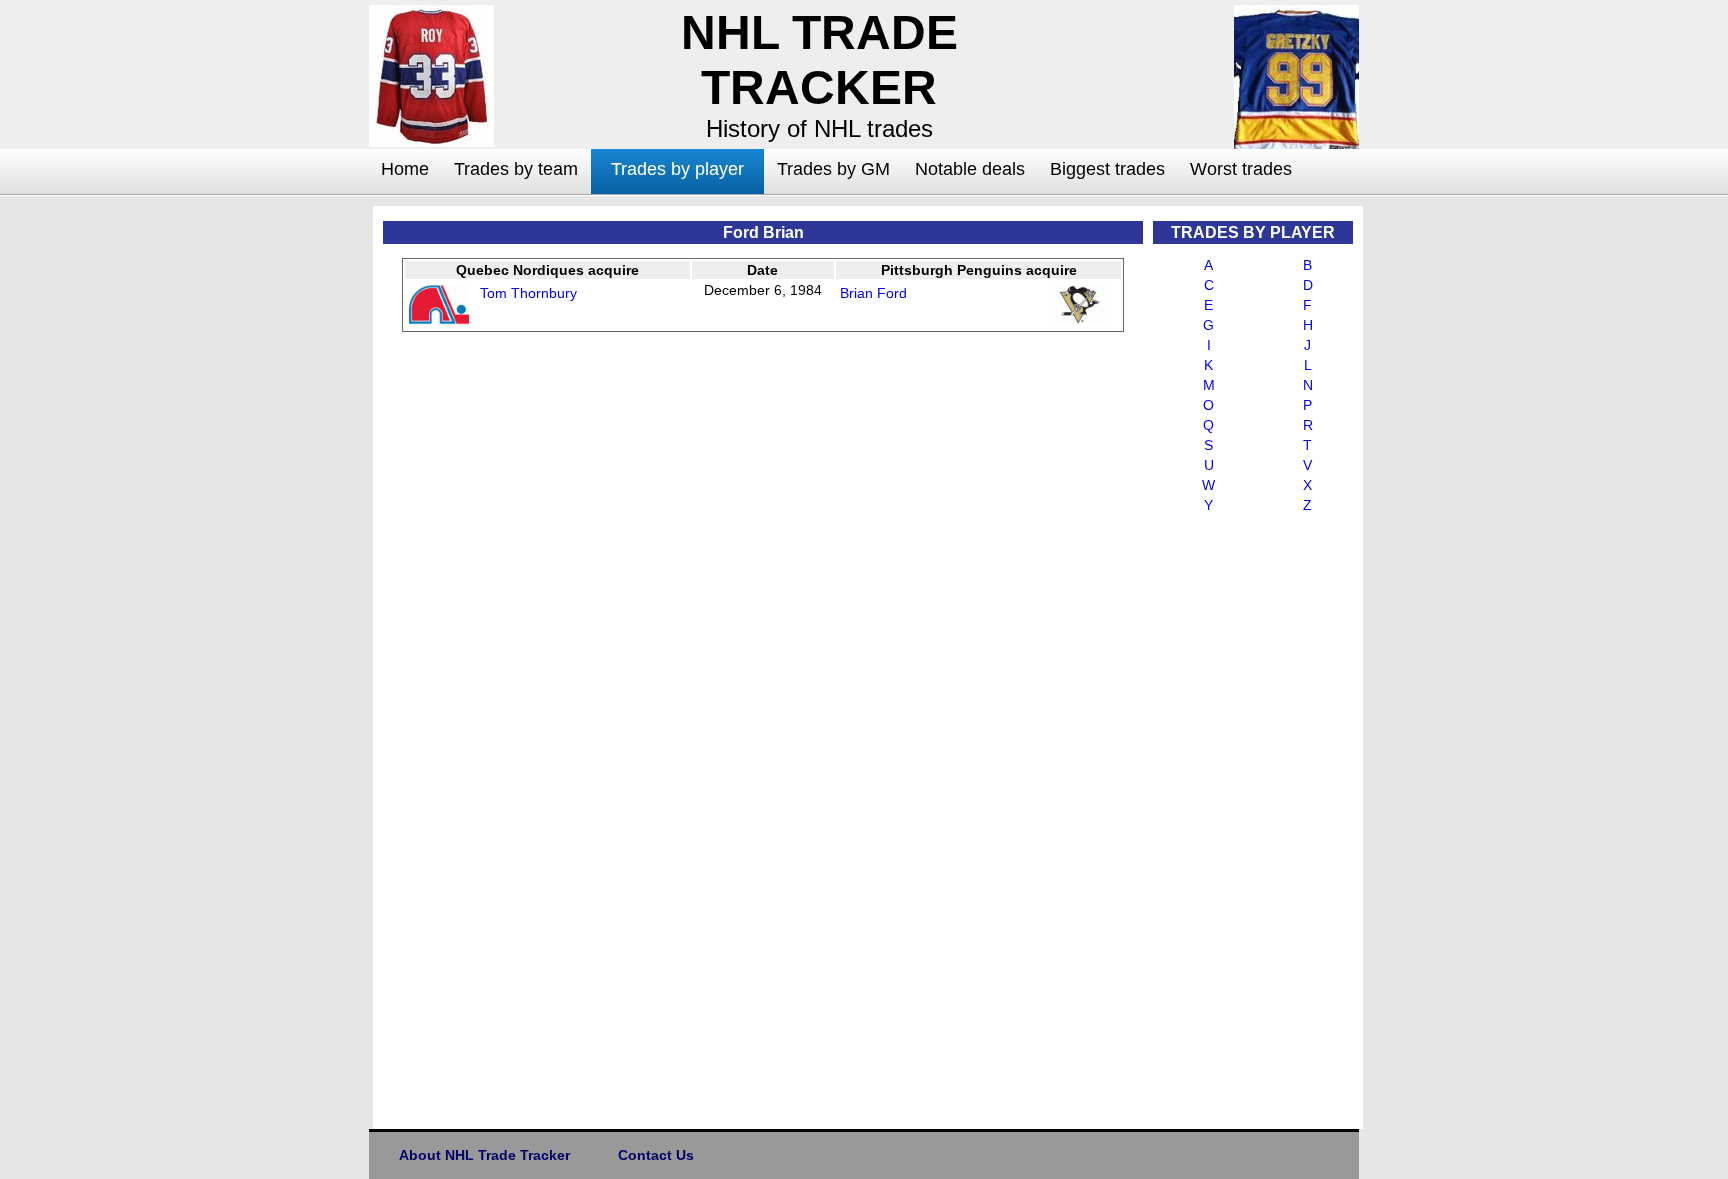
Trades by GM (833, 169)
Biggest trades (1107, 169)
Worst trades (1241, 169)
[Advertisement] (289, 506)
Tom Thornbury (528, 293)
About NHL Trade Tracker (484, 1155)
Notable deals (970, 169)
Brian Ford (873, 293)
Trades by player (677, 169)
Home (405, 169)
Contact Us (656, 1155)
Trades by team (516, 169)
